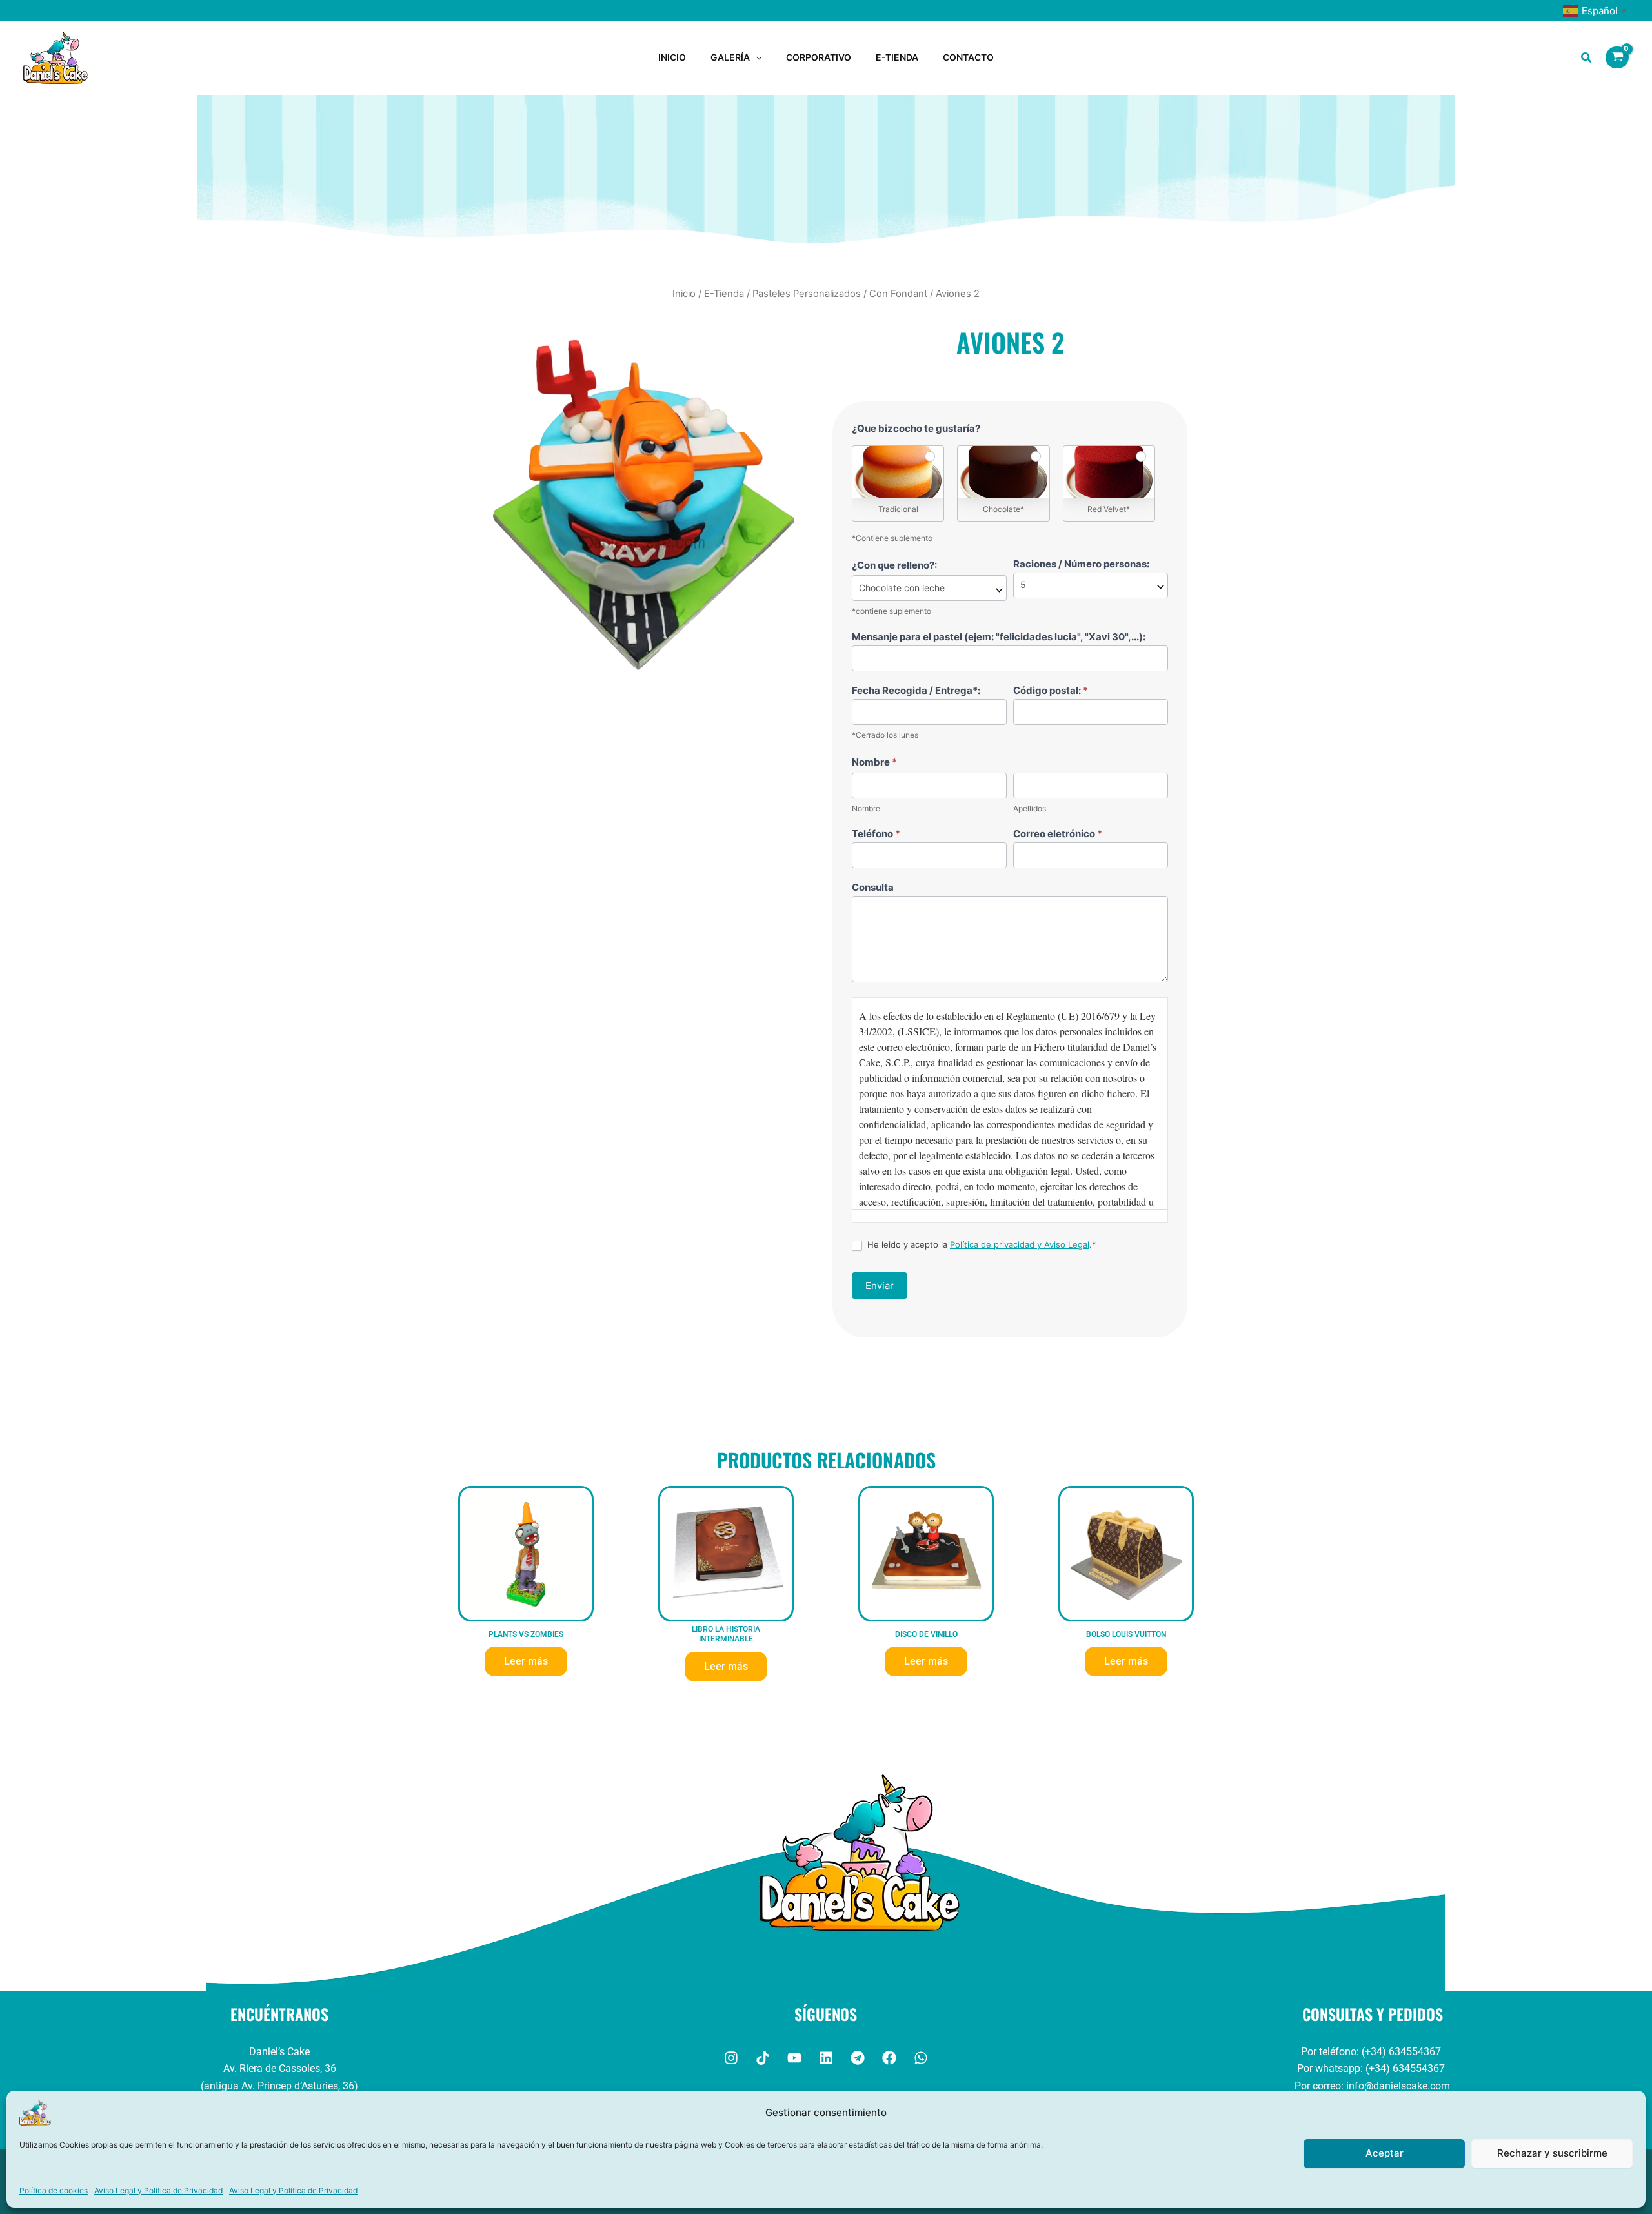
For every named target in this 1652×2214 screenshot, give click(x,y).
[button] (756, 57)
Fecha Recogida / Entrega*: (916, 690)
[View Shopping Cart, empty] (1617, 57)
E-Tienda (724, 294)
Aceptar (1385, 2153)
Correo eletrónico (1058, 834)
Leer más (526, 1661)
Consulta (873, 887)
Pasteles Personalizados (807, 294)
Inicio (684, 294)
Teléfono (876, 834)
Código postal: (1051, 690)
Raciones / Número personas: (1081, 564)
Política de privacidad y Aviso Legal (1020, 1244)
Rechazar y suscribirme (1552, 2153)
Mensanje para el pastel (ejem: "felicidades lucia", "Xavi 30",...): (999, 637)
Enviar (880, 1285)
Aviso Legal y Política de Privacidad (158, 2190)
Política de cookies (54, 2190)
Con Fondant (898, 294)
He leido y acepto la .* (981, 1244)
